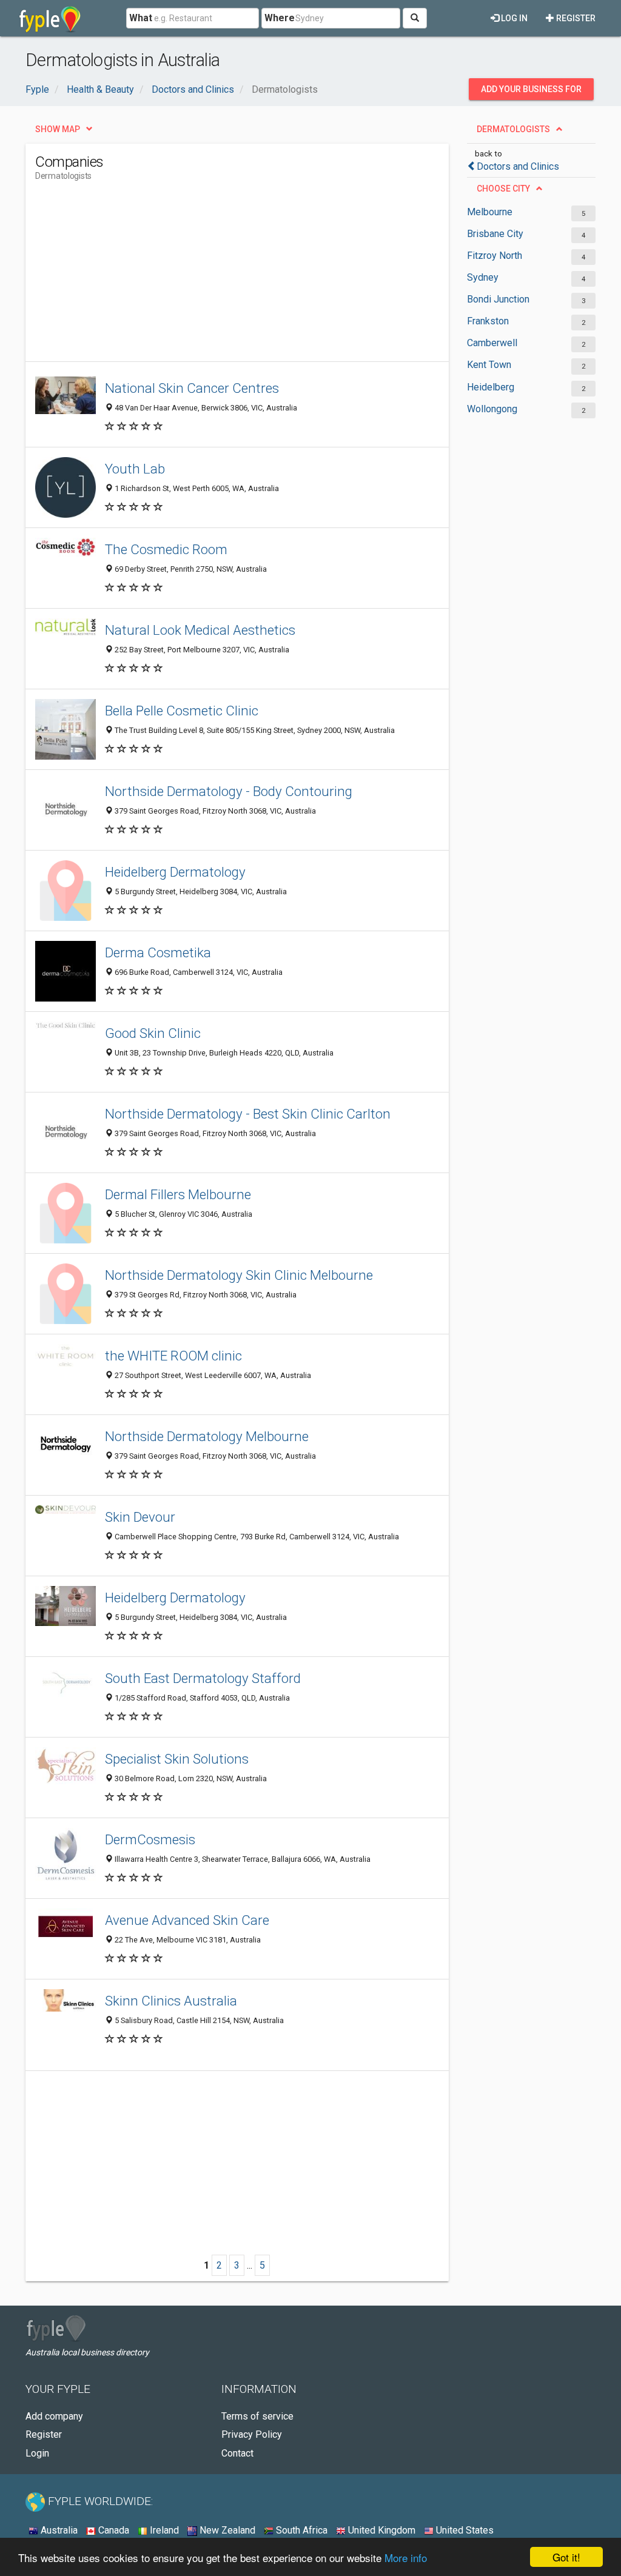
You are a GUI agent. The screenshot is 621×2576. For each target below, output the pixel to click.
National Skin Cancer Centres (192, 388)
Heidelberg (491, 387)
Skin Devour (140, 1517)
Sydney (483, 277)
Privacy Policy (252, 2434)
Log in (513, 18)
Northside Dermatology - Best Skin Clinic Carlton (248, 1114)
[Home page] (50, 18)
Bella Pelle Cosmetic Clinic (182, 711)
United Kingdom (381, 2530)
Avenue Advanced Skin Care (187, 1920)
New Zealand (226, 2530)
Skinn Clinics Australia (171, 2001)
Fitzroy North (495, 256)
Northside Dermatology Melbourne (207, 1436)
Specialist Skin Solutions (177, 1759)
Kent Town (489, 365)
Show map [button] (58, 129)
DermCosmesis (150, 1839)
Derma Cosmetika (158, 952)
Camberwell (492, 343)
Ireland (163, 2530)
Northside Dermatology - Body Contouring (229, 791)
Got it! (566, 2557)
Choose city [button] (503, 189)
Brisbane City (495, 234)
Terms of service (257, 2416)
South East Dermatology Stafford (203, 1678)
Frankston (488, 321)
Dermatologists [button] (513, 129)
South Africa (300, 2530)
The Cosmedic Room (166, 549)
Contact (237, 2453)
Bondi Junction (498, 299)
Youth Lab (135, 469)
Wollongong (492, 409)
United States (464, 2530)
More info (406, 2558)
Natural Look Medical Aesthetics (200, 630)
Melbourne (490, 212)
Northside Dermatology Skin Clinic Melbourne (239, 1275)
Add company (54, 2416)
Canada (112, 2530)
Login (37, 2453)
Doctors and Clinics (518, 166)
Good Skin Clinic (153, 1033)
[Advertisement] (256, 276)
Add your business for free (531, 92)
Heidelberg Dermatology (175, 872)
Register (575, 18)
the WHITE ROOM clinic (173, 1356)
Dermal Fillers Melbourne (178, 1194)
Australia (58, 2530)
